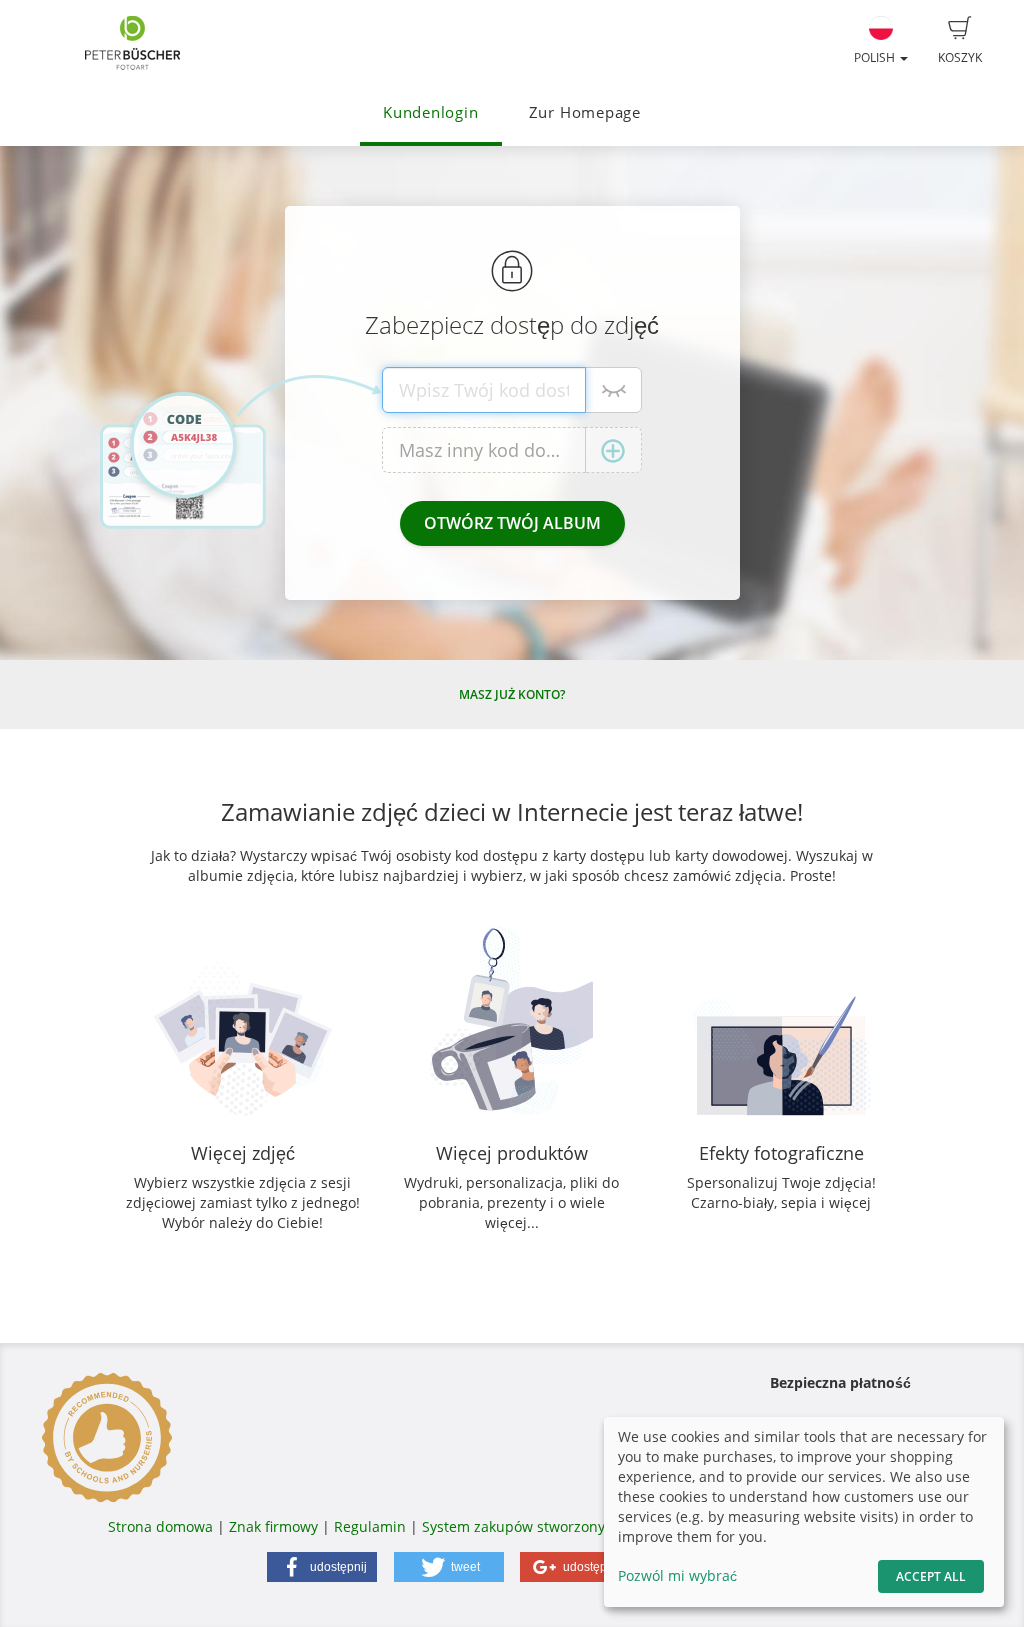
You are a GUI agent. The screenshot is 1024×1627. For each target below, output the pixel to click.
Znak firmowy (275, 1526)
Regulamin (370, 1526)
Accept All (931, 1576)
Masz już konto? (512, 694)
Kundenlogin (430, 112)
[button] (322, 1567)
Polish (876, 57)
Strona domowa (160, 1526)
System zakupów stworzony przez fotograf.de (573, 1526)
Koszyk (960, 57)
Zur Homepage (585, 112)
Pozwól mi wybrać (677, 1575)
